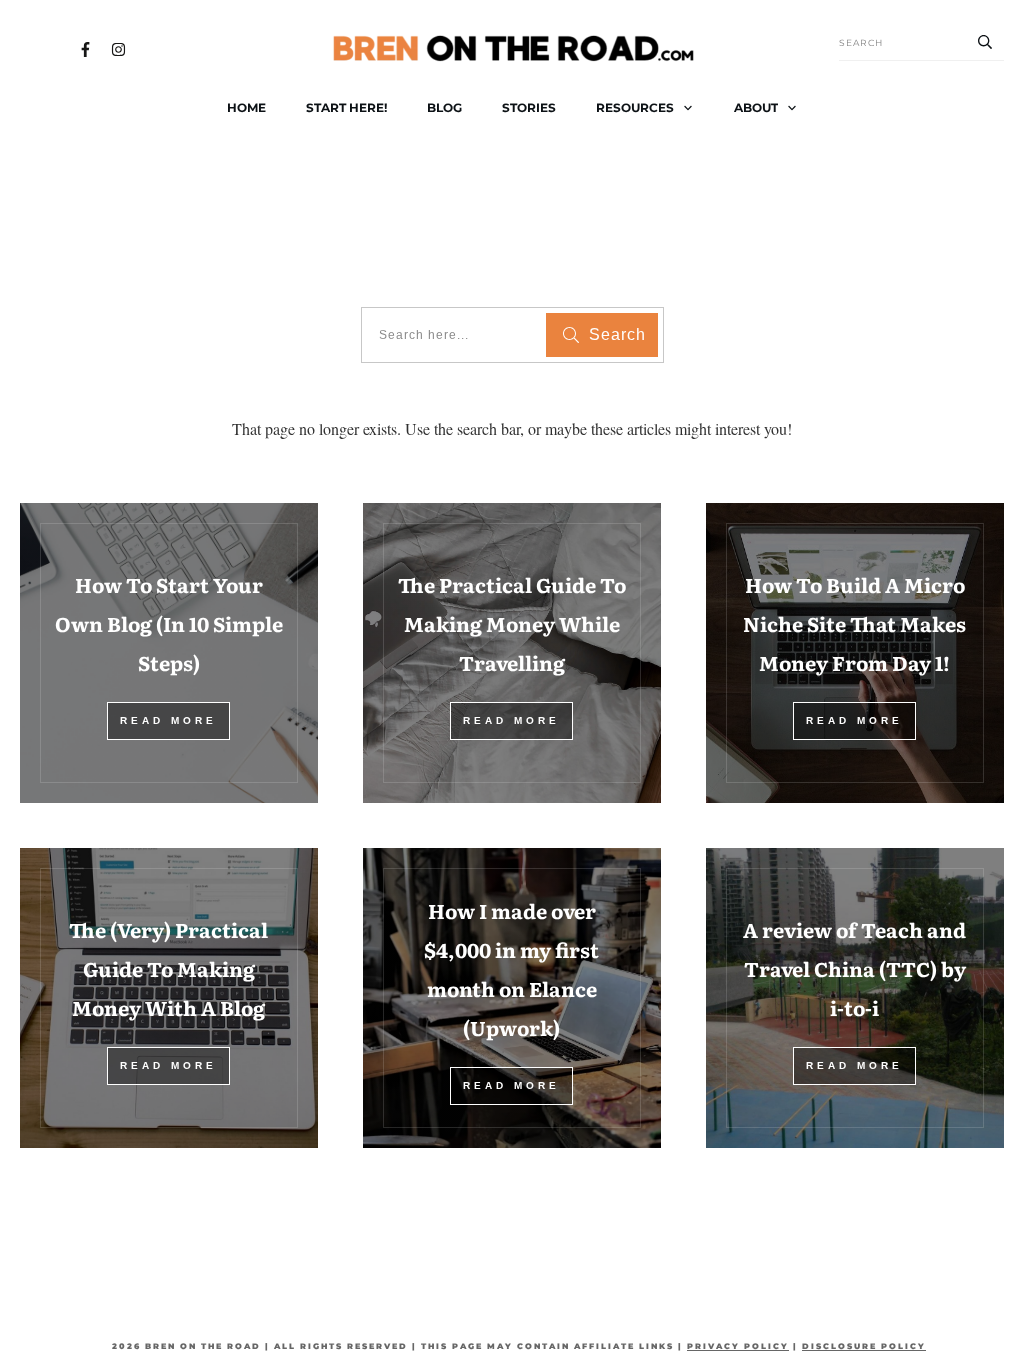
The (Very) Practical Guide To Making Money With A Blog (168, 968)
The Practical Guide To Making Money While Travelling (512, 623)
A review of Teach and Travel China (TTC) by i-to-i (854, 968)
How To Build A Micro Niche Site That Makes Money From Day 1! (854, 623)
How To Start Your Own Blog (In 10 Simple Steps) (169, 623)
